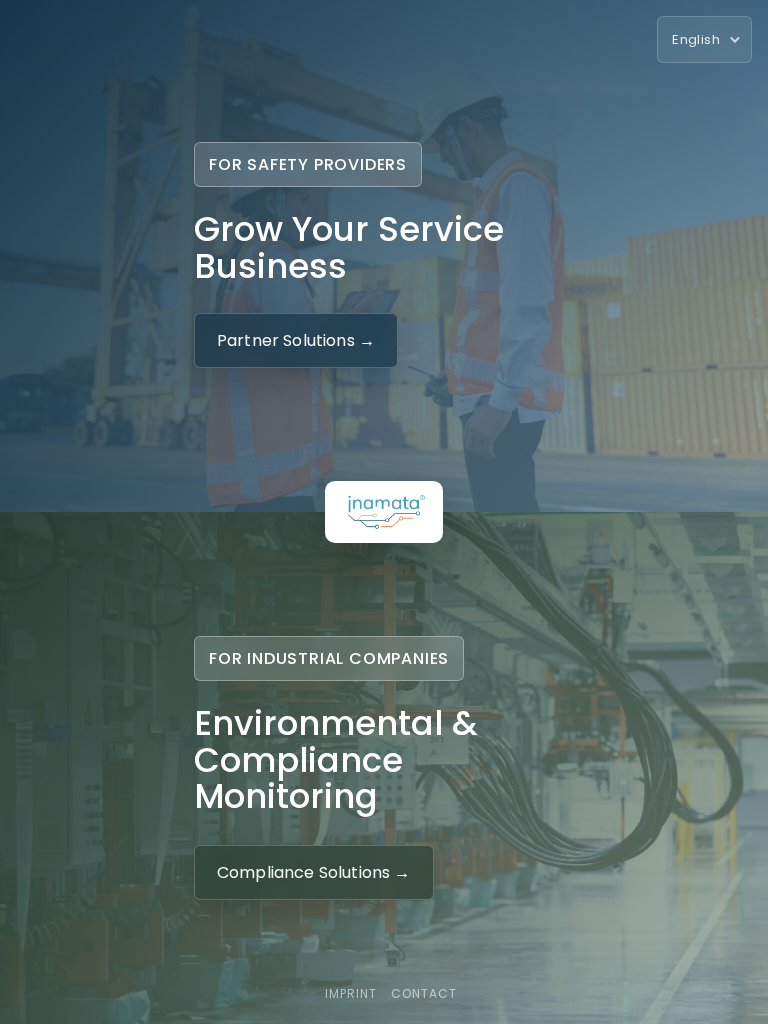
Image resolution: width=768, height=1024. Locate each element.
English (696, 39)
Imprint (351, 993)
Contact (424, 993)
